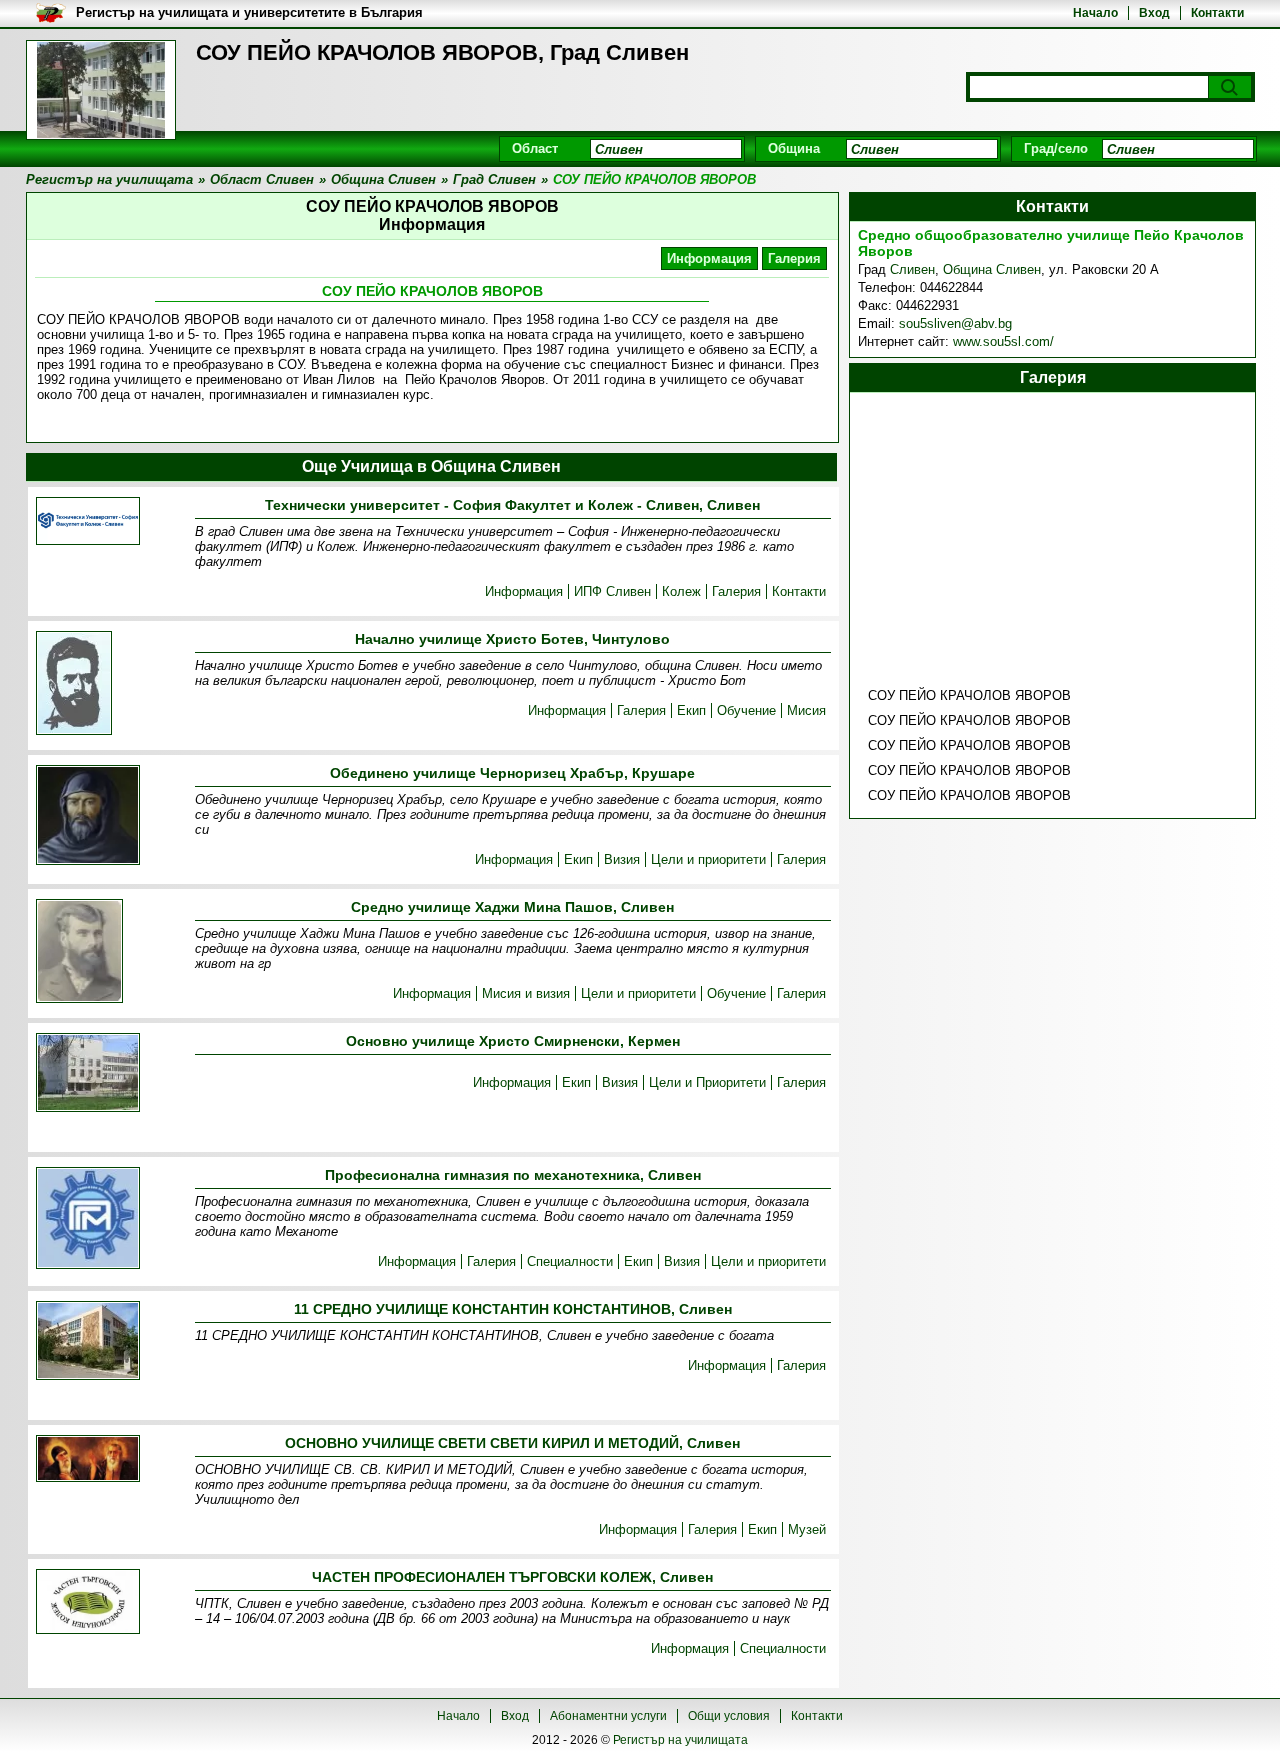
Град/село (1056, 148)
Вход (1154, 13)
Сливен (912, 269)
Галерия (794, 258)
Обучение (746, 710)
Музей (807, 1529)
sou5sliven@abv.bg (955, 323)
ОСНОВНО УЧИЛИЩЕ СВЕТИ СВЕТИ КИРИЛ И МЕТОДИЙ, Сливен (512, 1443)
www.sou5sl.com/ (1003, 341)
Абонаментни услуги (608, 1716)
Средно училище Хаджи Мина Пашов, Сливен (512, 907)
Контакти (1217, 13)
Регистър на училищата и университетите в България (249, 12)
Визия (622, 859)
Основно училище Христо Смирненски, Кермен (513, 1041)
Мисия (806, 710)
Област (535, 148)
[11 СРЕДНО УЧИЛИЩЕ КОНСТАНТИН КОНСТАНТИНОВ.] (88, 1342)
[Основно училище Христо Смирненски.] (88, 1074)
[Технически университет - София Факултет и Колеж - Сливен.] (88, 522)
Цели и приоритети (708, 859)
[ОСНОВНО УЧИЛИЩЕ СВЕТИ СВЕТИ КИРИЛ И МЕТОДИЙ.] (88, 1460)
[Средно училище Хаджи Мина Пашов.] (79, 952)
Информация (709, 258)
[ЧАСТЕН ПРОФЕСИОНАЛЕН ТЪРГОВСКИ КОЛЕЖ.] (88, 1603)
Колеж (681, 591)
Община (794, 148)
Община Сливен (992, 269)
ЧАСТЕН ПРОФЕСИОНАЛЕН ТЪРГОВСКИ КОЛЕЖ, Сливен (512, 1577)
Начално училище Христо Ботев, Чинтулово (512, 639)
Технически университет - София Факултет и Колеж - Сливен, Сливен (512, 505)
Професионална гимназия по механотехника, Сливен (513, 1175)
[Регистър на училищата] (101, 90)
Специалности (570, 1261)
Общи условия (729, 1716)
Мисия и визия (526, 993)
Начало (1095, 13)
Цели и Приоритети (707, 1082)
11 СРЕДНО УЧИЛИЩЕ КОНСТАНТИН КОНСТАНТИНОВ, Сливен (513, 1309)
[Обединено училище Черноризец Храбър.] (88, 816)
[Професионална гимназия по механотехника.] (88, 1219)
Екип (691, 710)
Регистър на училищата (680, 1740)
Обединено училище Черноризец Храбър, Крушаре (512, 773)
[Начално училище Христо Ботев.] (74, 684)
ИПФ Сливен (612, 591)
